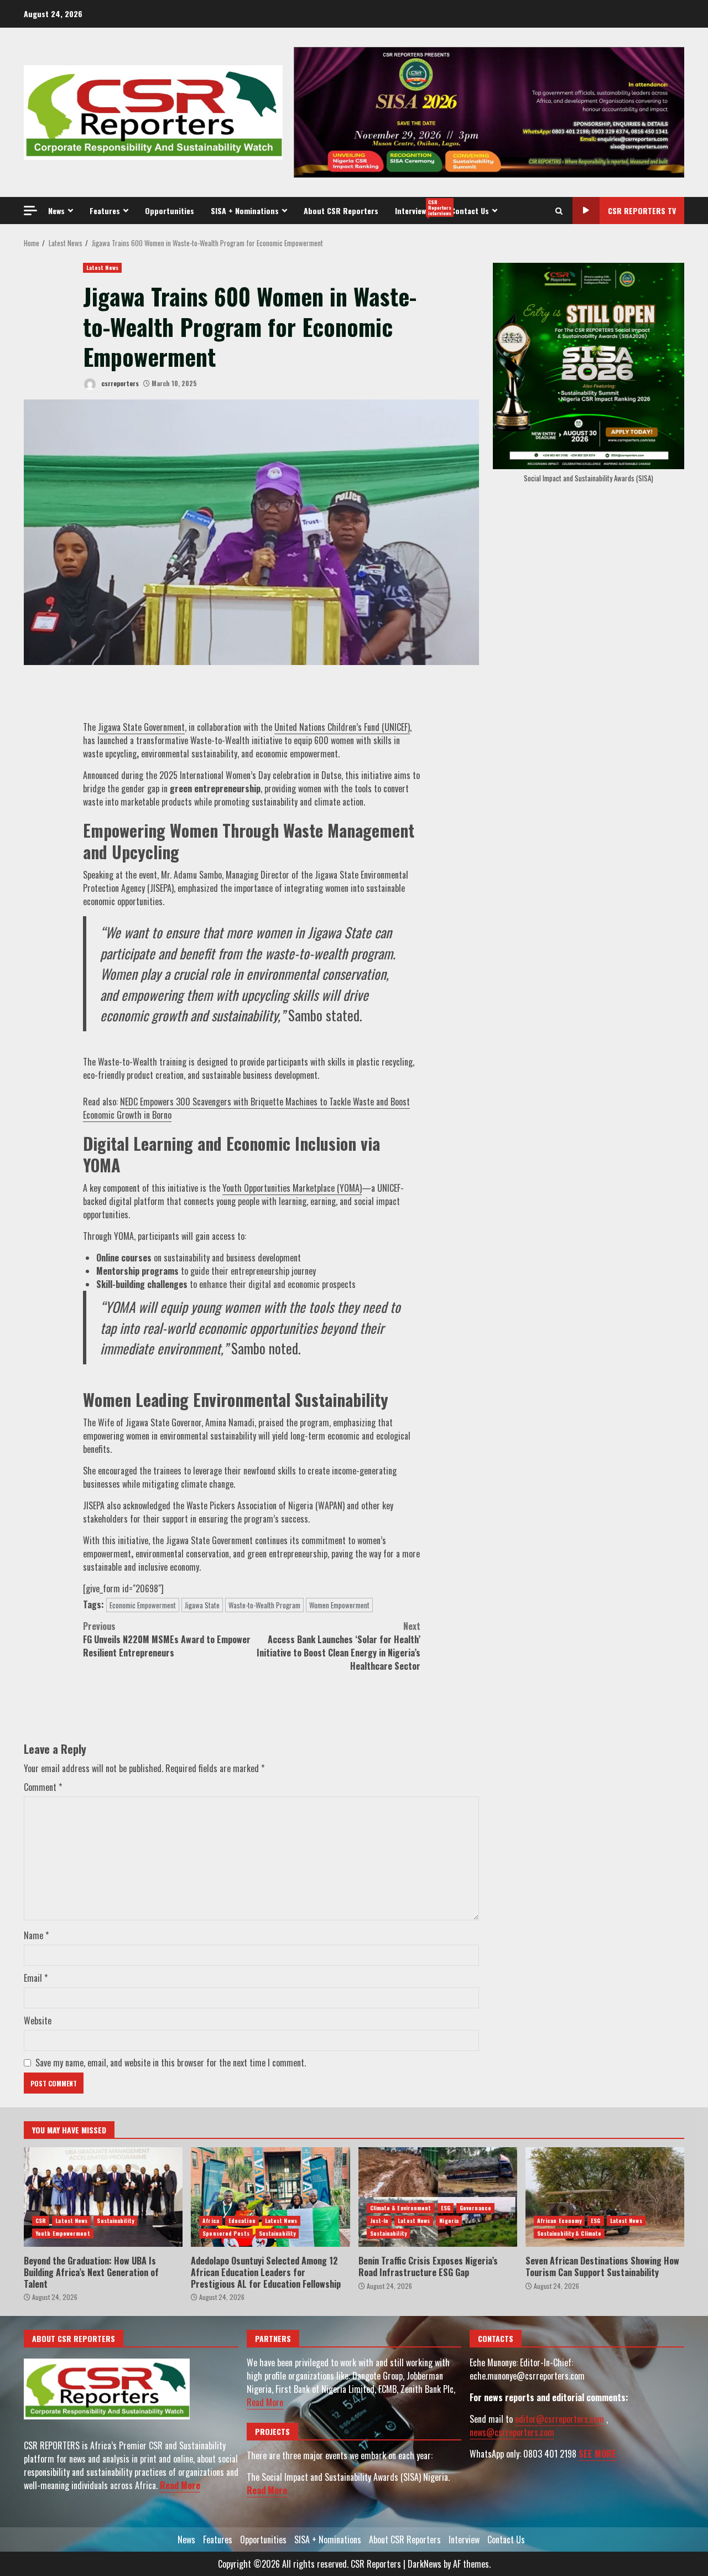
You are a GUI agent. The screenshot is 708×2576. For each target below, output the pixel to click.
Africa (211, 2221)
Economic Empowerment (143, 1605)
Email (36, 1978)
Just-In (379, 2221)
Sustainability (115, 2221)
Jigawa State (202, 1605)
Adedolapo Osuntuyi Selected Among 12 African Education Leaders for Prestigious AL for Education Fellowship (270, 2197)
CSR (41, 2221)
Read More (180, 2485)
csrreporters (119, 383)
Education (242, 2221)
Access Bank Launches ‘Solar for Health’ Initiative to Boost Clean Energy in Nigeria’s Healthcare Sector (339, 1646)
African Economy (559, 2221)
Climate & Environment (401, 2208)
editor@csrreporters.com (559, 2419)
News (56, 211)
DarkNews (425, 2564)
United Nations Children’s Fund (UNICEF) (342, 727)
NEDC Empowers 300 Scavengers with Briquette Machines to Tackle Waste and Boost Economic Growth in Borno (246, 1108)
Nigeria (449, 2221)
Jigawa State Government (141, 727)
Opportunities (170, 211)
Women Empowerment (339, 1605)
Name (36, 1935)
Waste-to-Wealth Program (264, 1605)
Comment (43, 1787)
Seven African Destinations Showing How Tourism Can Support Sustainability (605, 2197)
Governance (475, 2208)
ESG (446, 2208)
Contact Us (470, 211)
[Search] (559, 211)
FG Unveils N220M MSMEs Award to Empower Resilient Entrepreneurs (167, 1639)
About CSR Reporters (341, 211)
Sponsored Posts (226, 2233)
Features (105, 211)
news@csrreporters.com (512, 2432)
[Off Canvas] (30, 211)
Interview (419, 207)
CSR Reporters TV (642, 211)
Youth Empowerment (63, 2233)
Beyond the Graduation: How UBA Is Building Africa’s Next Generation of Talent (103, 2197)
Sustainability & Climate (569, 2233)
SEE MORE (597, 2454)
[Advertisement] (489, 111)
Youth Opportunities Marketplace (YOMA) (292, 1188)
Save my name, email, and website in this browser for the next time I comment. (171, 2063)
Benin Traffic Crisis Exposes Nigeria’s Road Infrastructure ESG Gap (438, 2197)
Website (38, 2021)
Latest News (102, 268)
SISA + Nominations (245, 211)
